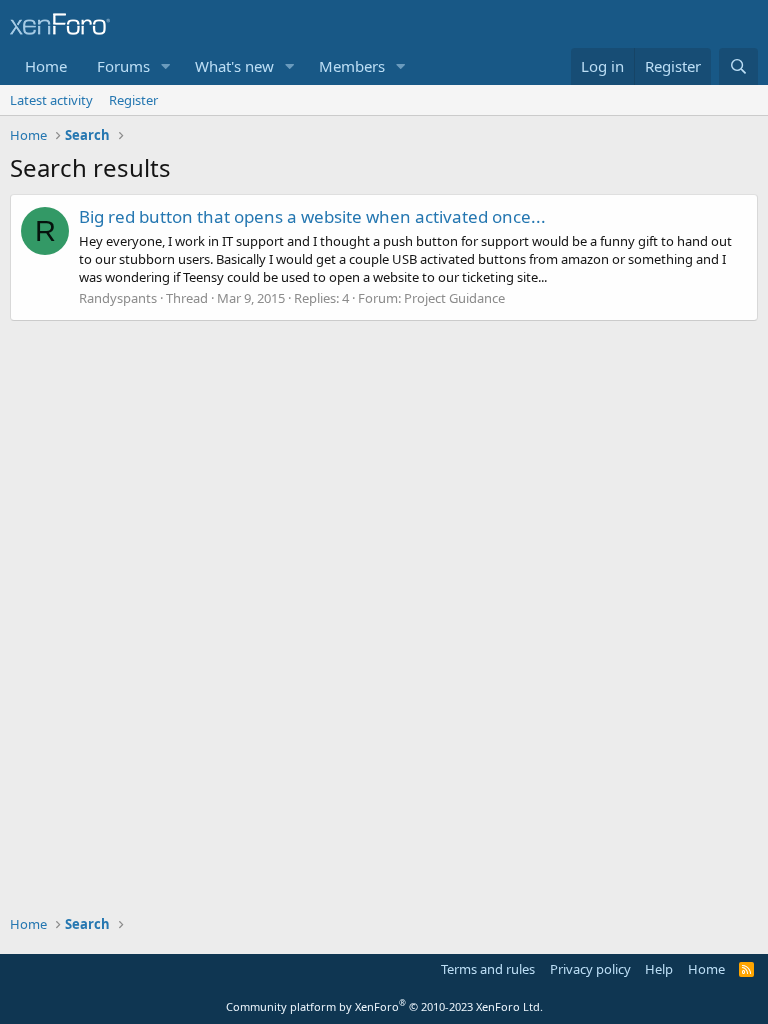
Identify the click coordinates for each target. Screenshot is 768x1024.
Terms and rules (488, 969)
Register (133, 100)
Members (352, 66)
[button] (166, 66)
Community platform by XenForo (384, 1006)
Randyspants (118, 298)
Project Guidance (454, 298)
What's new (234, 66)
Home (46, 66)
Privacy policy (590, 969)
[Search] (738, 66)
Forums (123, 66)
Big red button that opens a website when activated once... (312, 216)
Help (659, 969)
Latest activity (51, 100)
